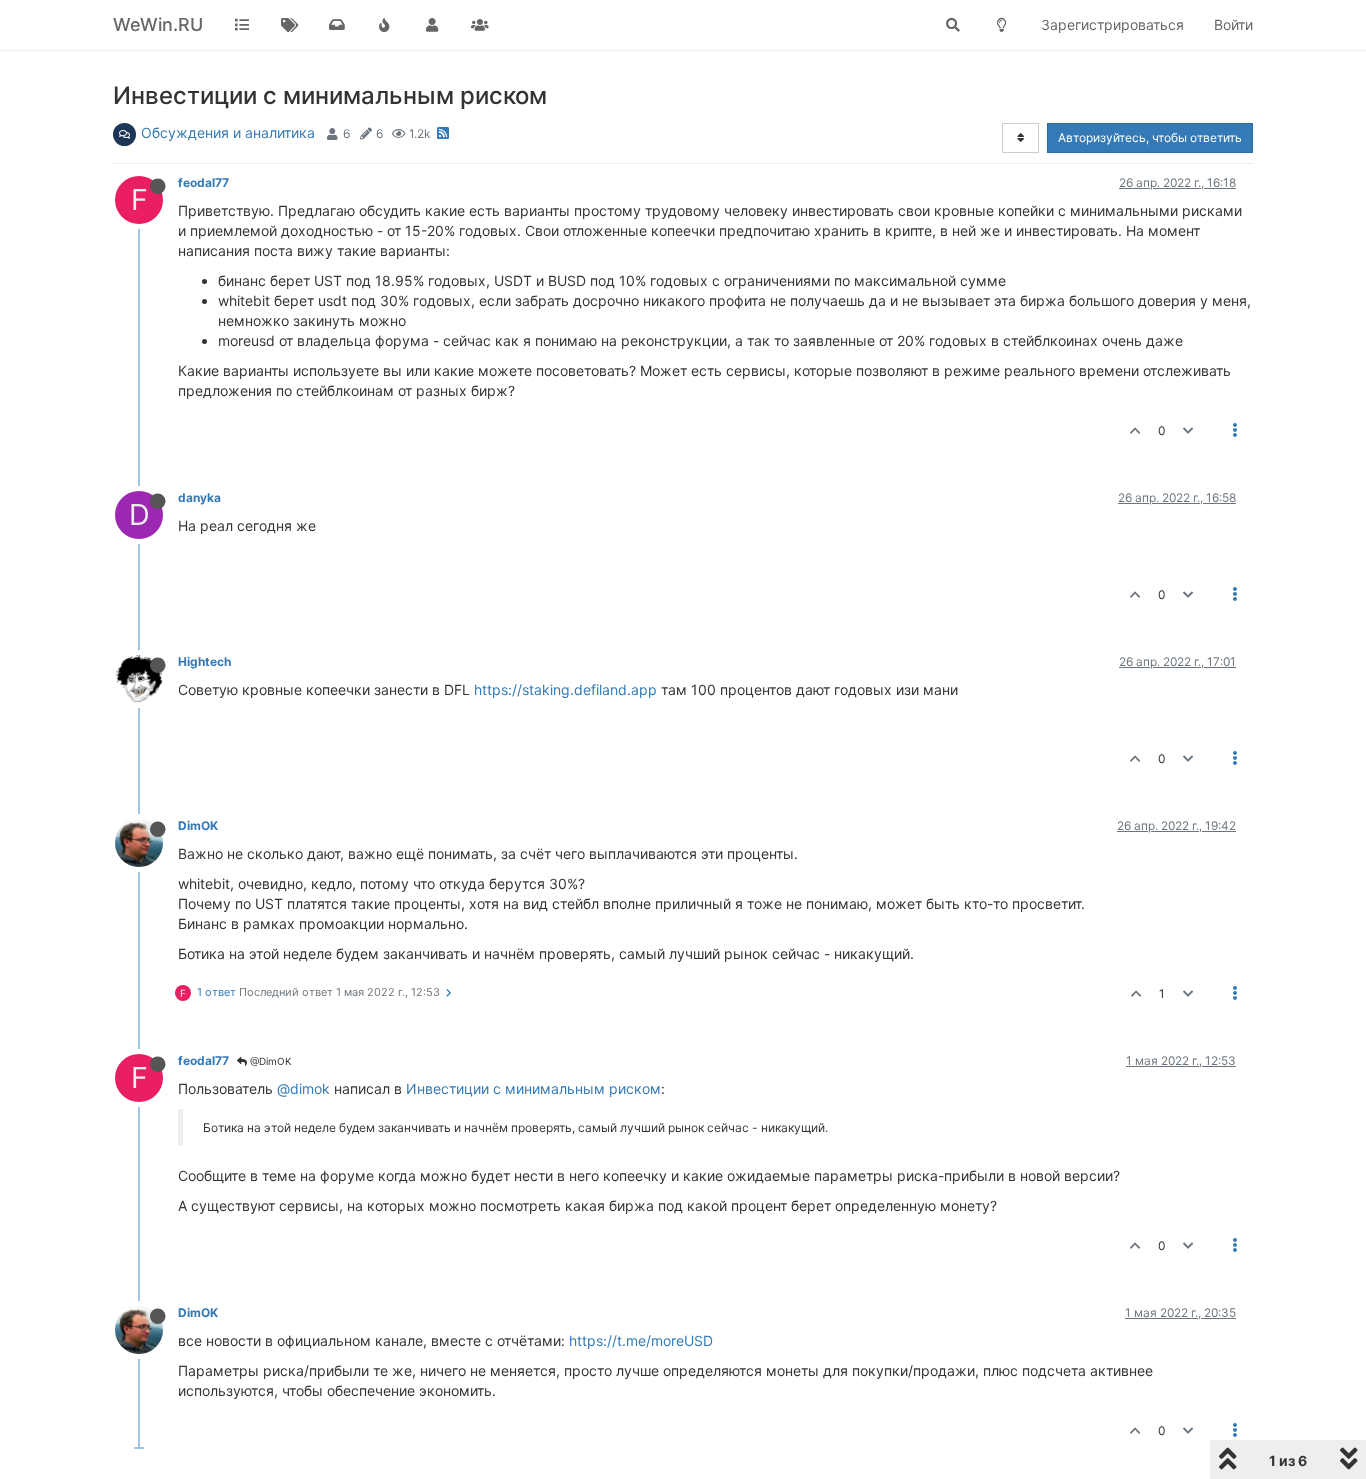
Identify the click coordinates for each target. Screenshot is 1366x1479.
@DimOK (269, 1061)
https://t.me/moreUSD (641, 1340)
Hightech (204, 661)
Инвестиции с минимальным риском (533, 1088)
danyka (199, 497)
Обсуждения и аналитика (228, 132)
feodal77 (203, 182)
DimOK (198, 825)
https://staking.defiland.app (565, 689)
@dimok (303, 1088)
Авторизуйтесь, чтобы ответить (1150, 137)
